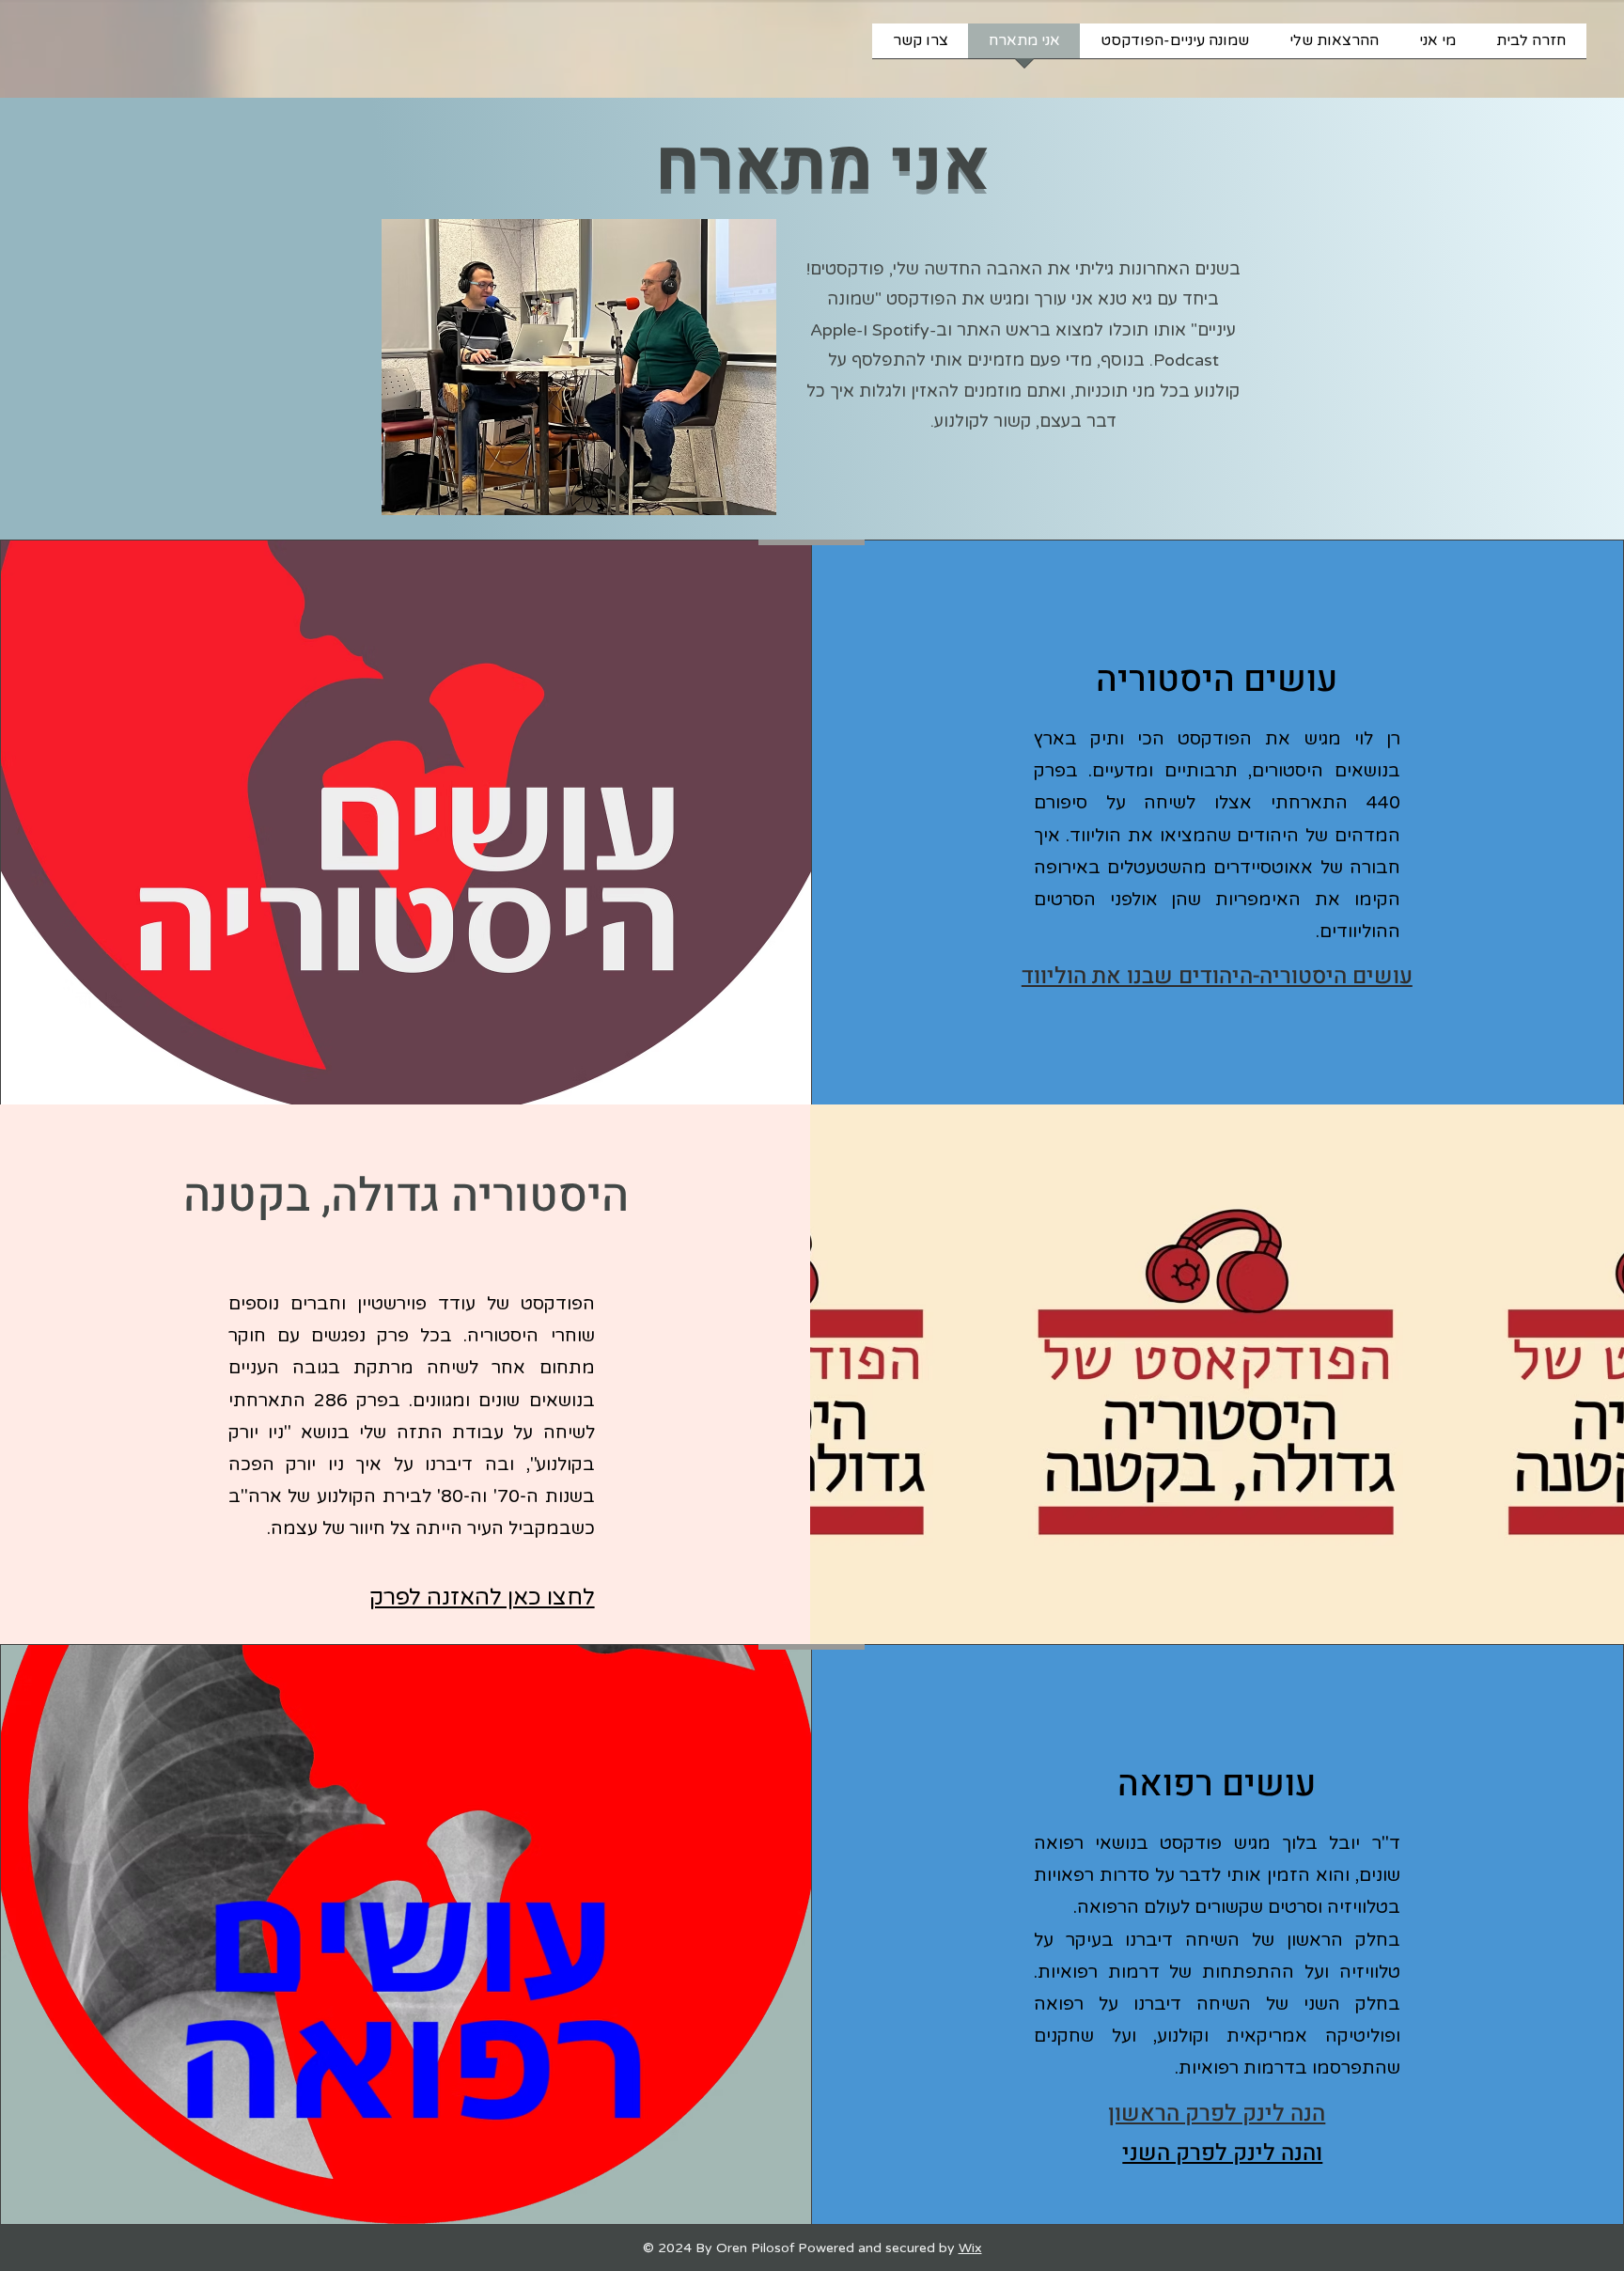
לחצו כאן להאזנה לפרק (482, 1598)
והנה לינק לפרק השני (1222, 2153)
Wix (970, 2248)
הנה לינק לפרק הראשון (1217, 2114)
